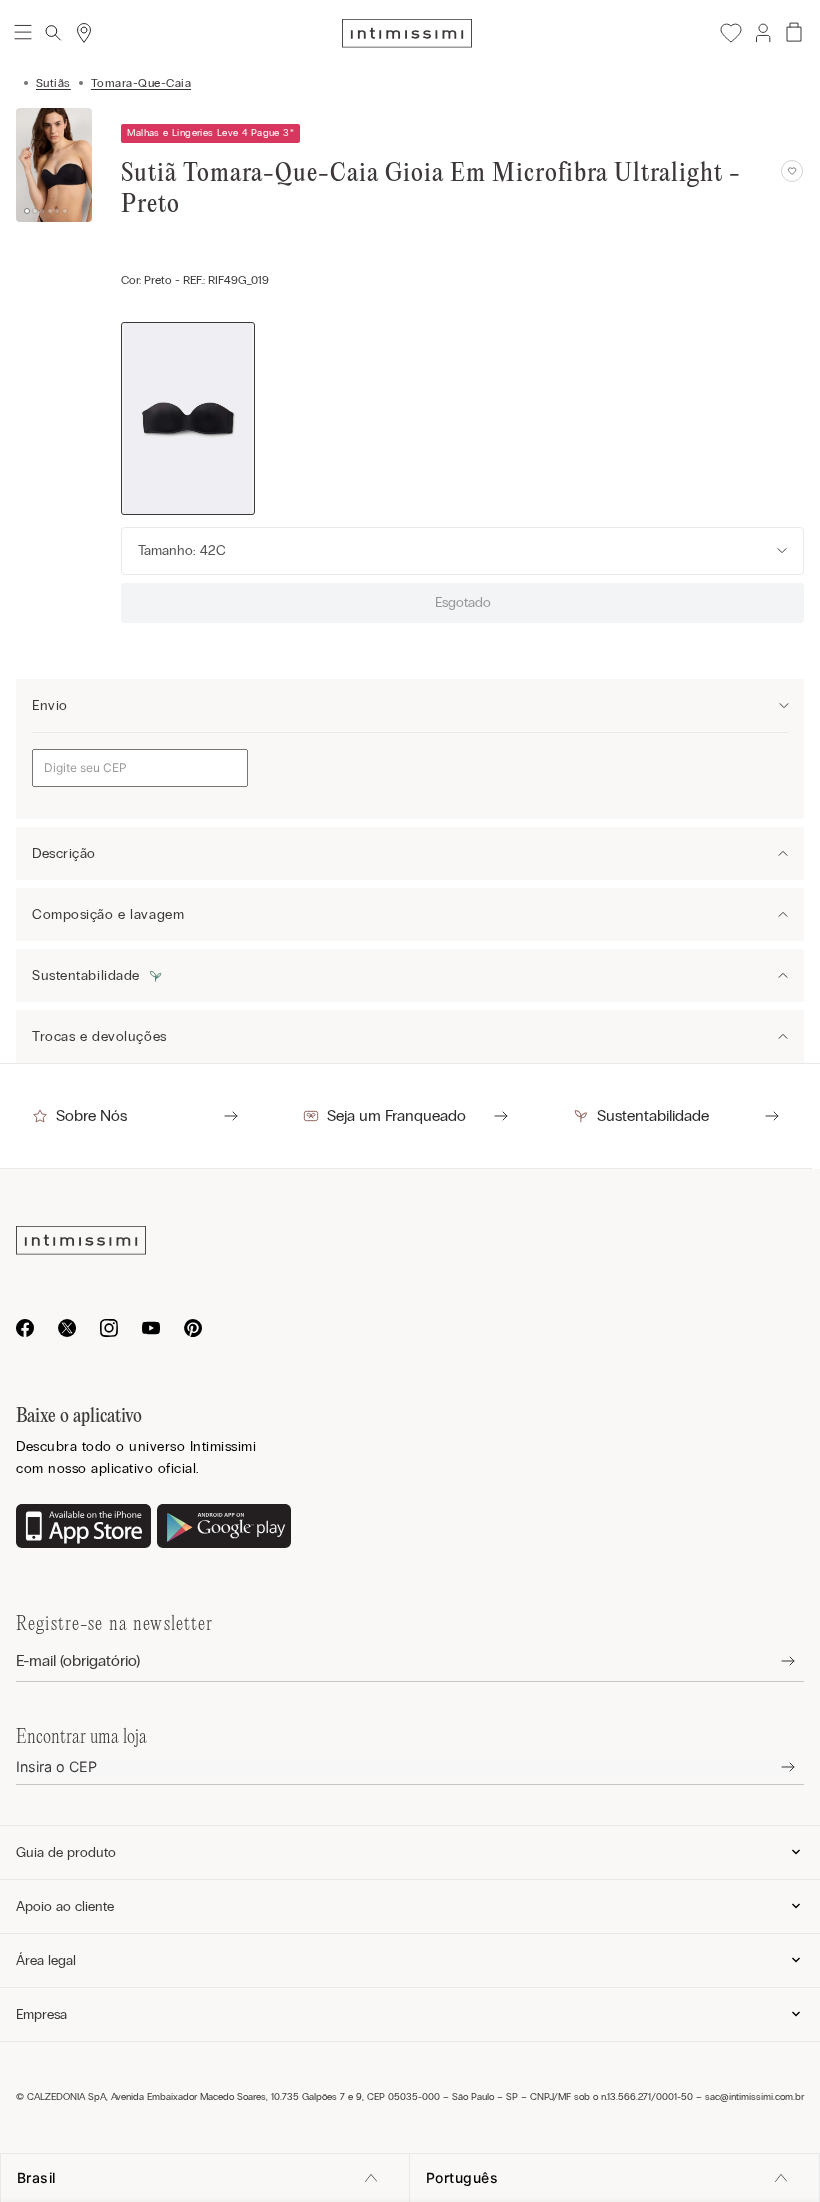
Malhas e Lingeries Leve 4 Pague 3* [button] (210, 133)
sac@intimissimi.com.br (754, 2097)
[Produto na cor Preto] (187, 418)
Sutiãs (53, 83)
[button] (762, 33)
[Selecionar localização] (84, 33)
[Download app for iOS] (83, 1528)
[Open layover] (772, 1661)
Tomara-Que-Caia (141, 83)
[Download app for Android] (224, 1528)
